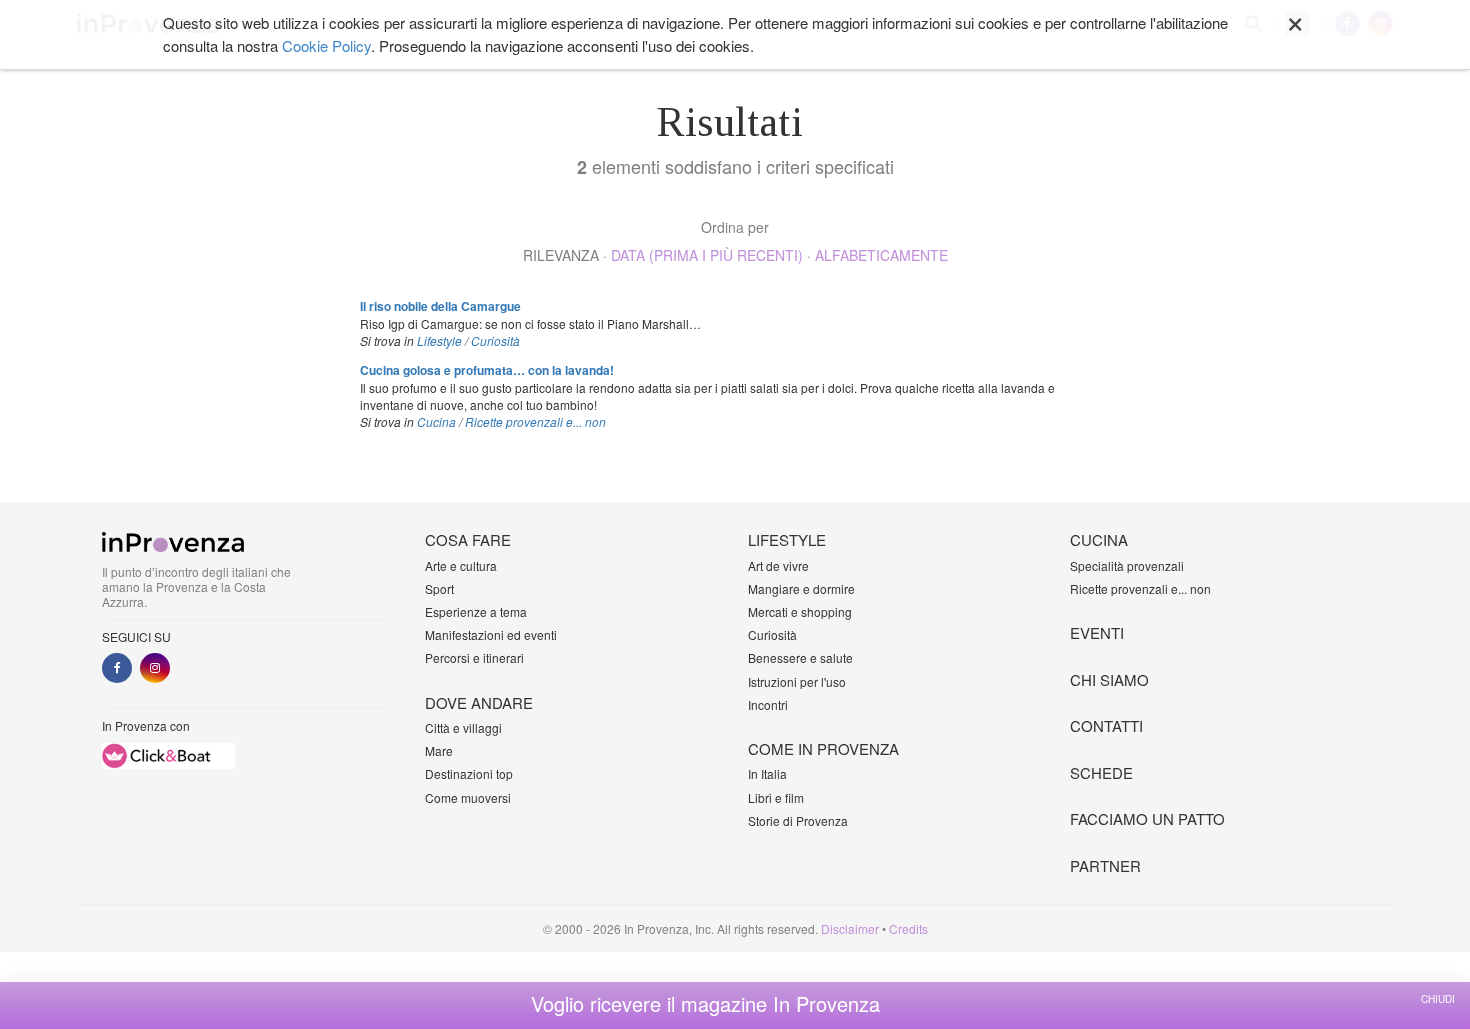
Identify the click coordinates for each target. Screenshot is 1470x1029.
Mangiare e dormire (801, 588)
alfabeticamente (881, 255)
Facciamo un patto (1147, 818)
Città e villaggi (463, 727)
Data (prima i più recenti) (707, 255)
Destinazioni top (469, 773)
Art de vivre (778, 565)
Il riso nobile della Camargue (440, 306)
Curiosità (495, 340)
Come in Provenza (823, 748)
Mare (439, 750)
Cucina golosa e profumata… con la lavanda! (487, 370)
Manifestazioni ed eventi (491, 634)
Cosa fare (468, 539)
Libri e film (776, 797)
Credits (908, 928)
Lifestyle (439, 340)
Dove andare (479, 702)
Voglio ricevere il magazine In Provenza (705, 1004)
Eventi (1097, 632)
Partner (1105, 865)
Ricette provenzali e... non (535, 421)
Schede (1101, 772)
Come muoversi (468, 797)
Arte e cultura (461, 565)
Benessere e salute (800, 657)
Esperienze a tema (476, 611)
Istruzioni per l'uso (797, 681)
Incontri (768, 704)
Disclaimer (850, 928)
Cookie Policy (326, 45)
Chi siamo (1109, 679)
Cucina (436, 421)
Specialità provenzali (1127, 565)
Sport (439, 588)
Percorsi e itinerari (474, 657)
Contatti (1106, 725)
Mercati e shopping (800, 611)
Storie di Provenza (798, 820)
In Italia (767, 773)
